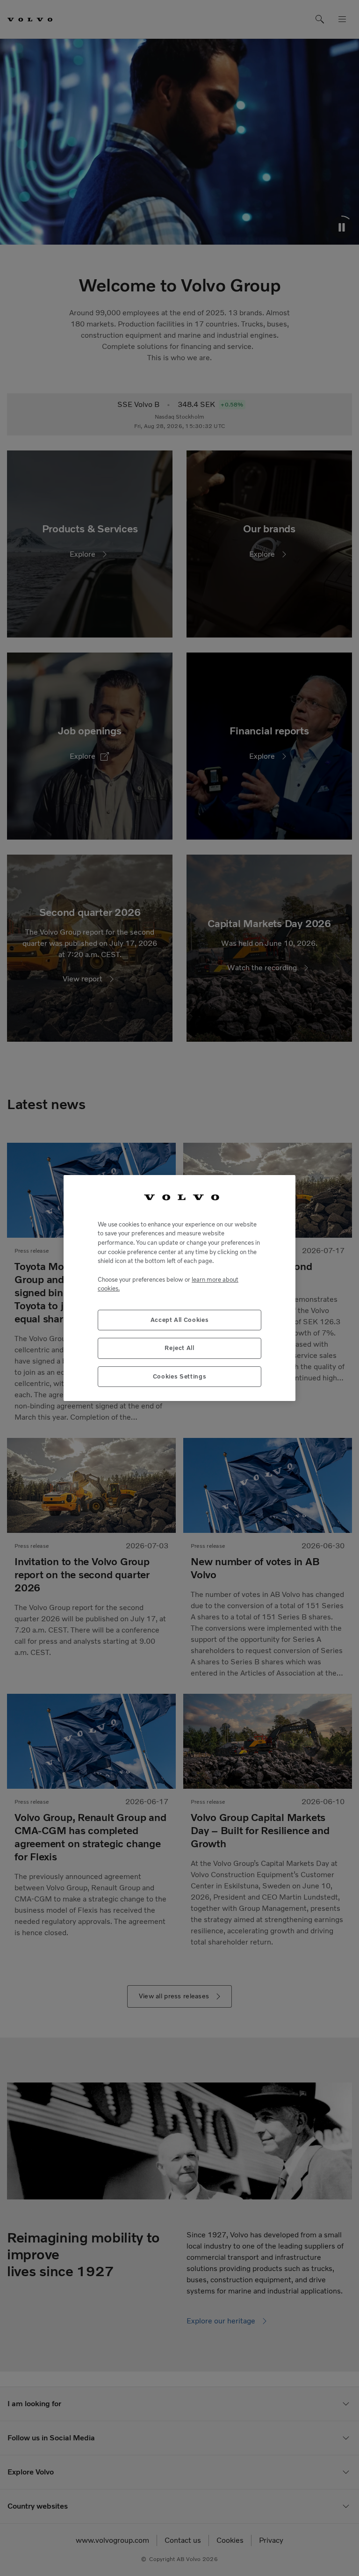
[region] (179, 1288)
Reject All (179, 1348)
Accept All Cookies (180, 1320)
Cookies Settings (180, 1376)
